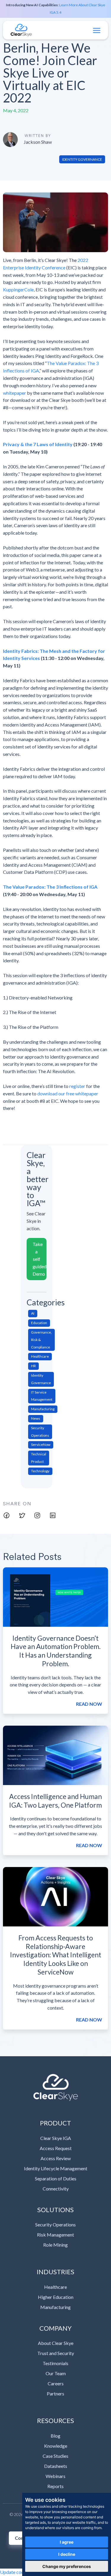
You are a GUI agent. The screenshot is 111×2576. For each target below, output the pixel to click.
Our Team (56, 2373)
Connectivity (56, 2189)
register (77, 1086)
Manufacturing (55, 2307)
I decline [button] (67, 2554)
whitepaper (15, 393)
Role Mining (55, 2245)
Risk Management (55, 2235)
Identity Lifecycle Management (56, 2168)
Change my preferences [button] (67, 2566)
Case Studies (55, 2456)
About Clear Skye (56, 2343)
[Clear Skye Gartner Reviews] (55, 2088)
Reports (55, 2486)
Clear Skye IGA (56, 2138)
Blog (55, 2436)
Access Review (56, 2158)
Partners (55, 2393)
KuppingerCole (18, 289)
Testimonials (55, 2363)
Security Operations (55, 2224)
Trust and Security (56, 2353)
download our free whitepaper (68, 1093)
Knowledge (56, 2446)
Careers (56, 2383)
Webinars (55, 2476)
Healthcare (55, 2287)
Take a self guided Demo (40, 1259)
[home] (21, 30)
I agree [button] (67, 2542)
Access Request (56, 2148)
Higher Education (56, 2297)
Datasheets (56, 2466)
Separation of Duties (56, 2178)
